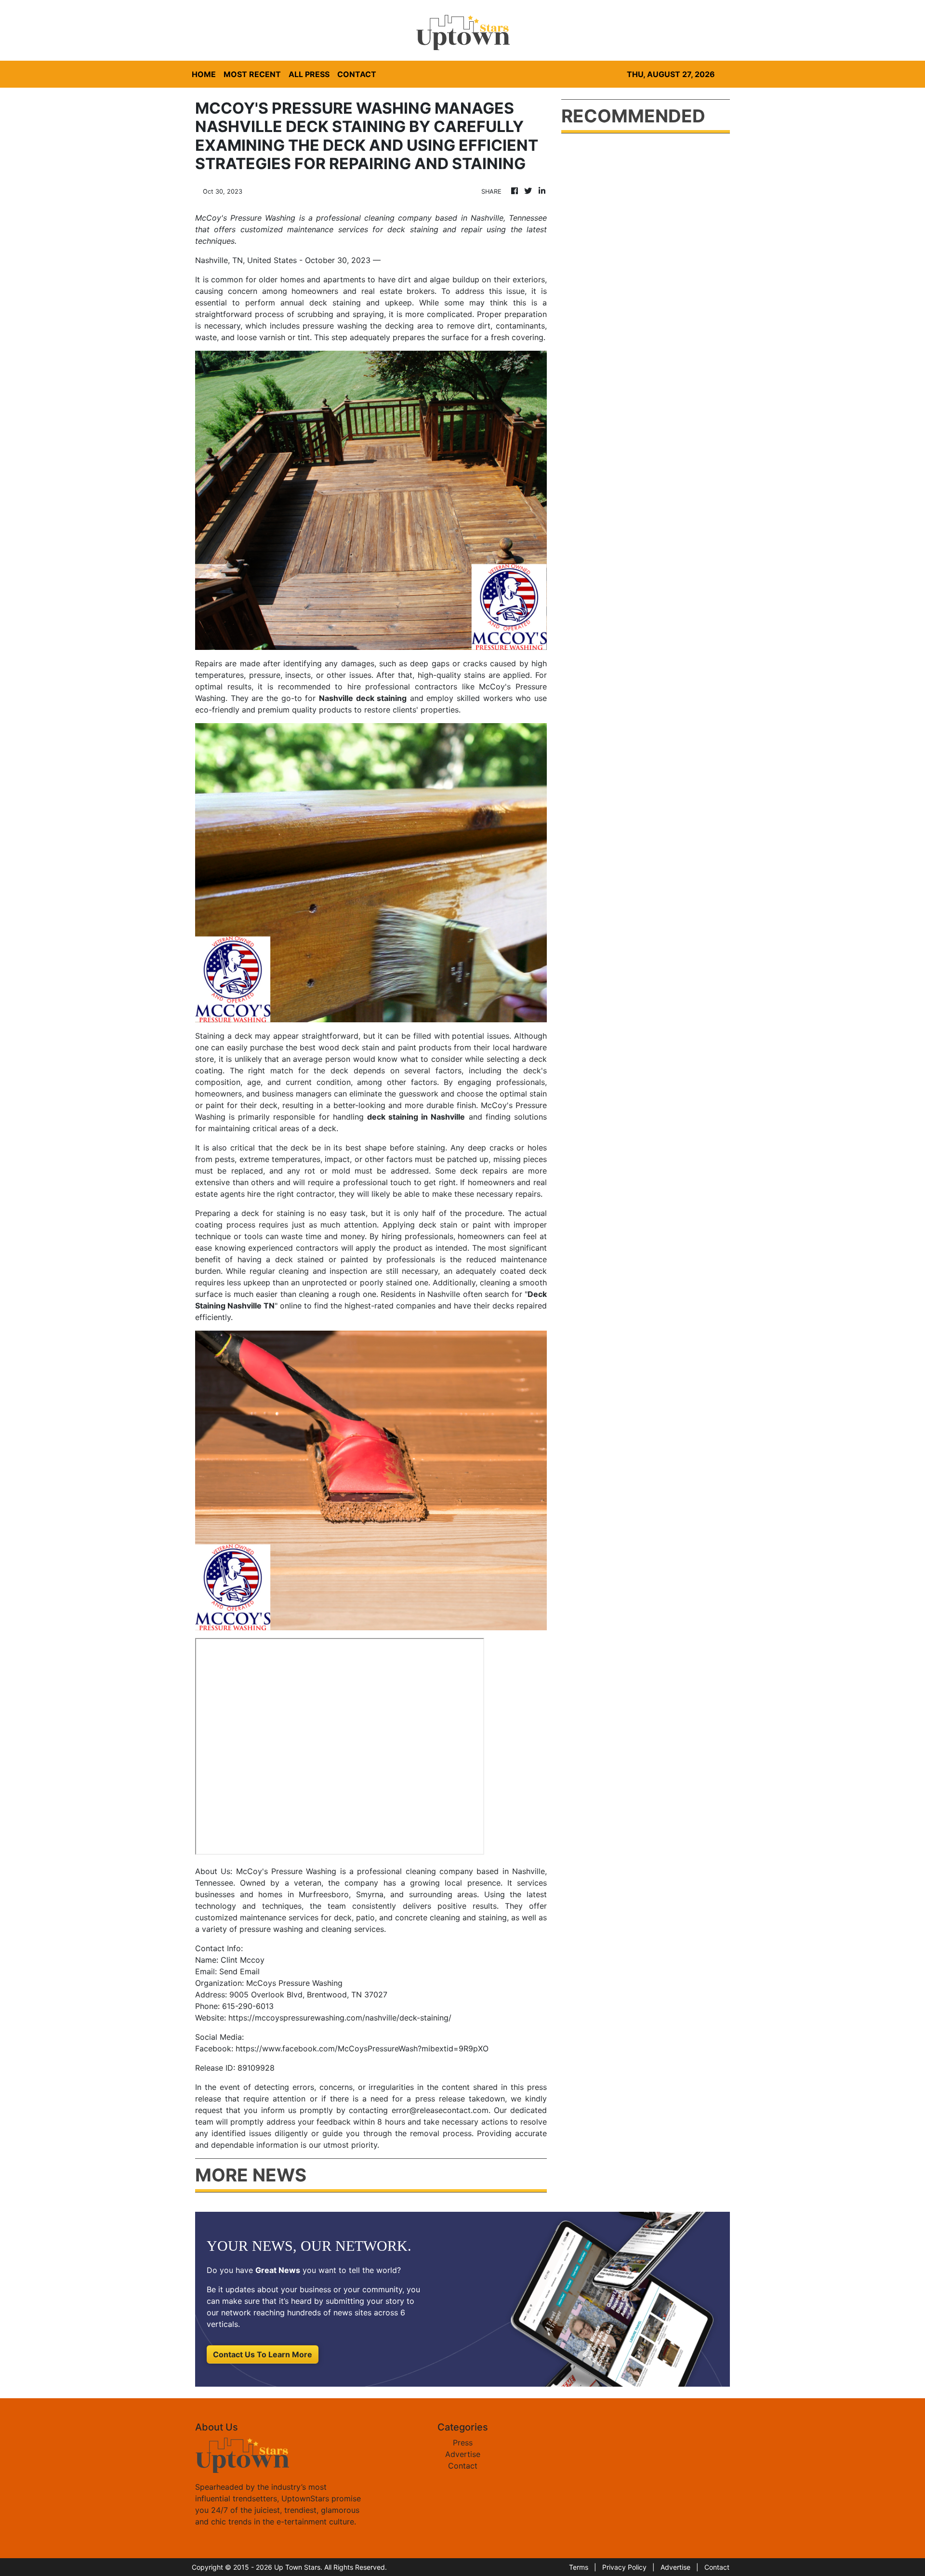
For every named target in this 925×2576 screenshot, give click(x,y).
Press (463, 2443)
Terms (579, 2567)
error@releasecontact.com (440, 2110)
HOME (204, 74)
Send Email (239, 1971)
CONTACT (357, 74)
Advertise (463, 2454)
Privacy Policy (624, 2567)
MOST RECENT (252, 74)
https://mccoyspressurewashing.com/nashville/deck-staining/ (340, 2018)
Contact (463, 2466)
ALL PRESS (309, 74)
